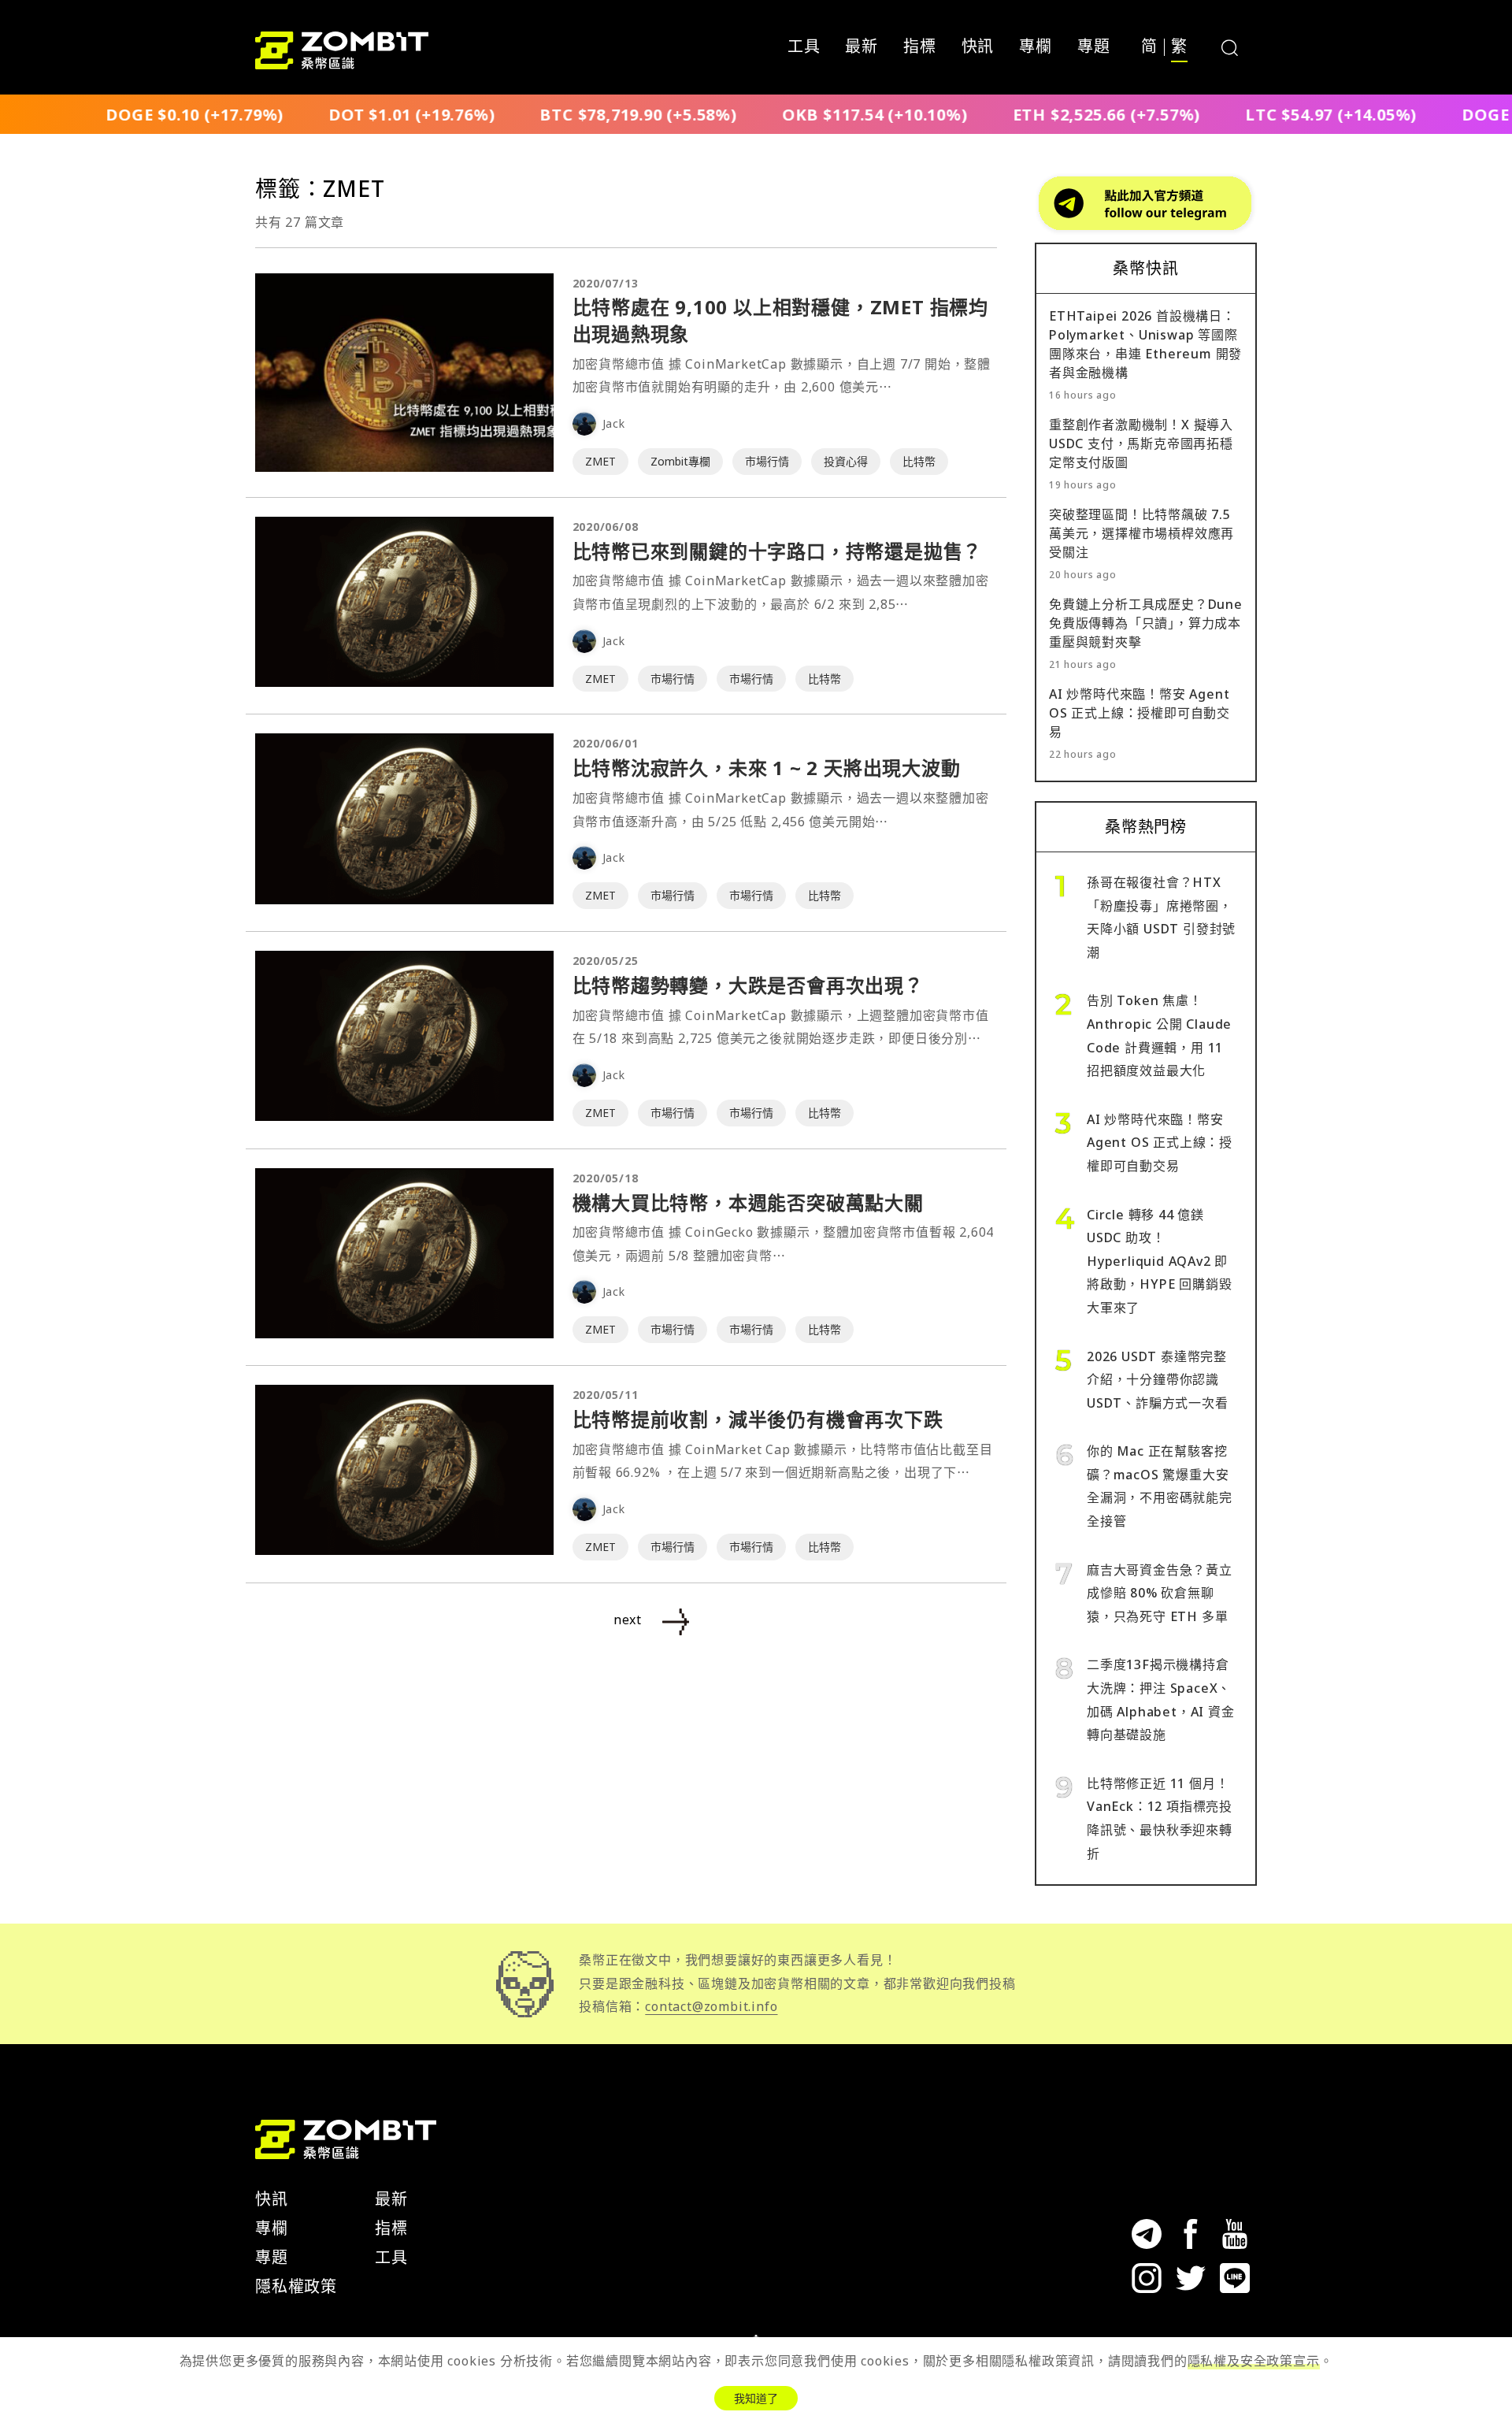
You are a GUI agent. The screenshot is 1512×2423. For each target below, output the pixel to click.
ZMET (600, 461)
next (628, 1620)
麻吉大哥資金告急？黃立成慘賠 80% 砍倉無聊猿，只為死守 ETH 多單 (1160, 1593)
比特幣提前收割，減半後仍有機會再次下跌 (758, 1419)
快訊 (978, 47)
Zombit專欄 (680, 461)
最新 (862, 47)
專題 (1094, 47)
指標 (920, 47)
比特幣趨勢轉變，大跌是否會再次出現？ (748, 985)
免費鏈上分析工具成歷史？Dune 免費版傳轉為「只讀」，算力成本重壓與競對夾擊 (1146, 623)
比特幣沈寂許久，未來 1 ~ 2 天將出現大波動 (767, 768)
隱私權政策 (296, 2286)
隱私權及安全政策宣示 (1254, 2361)
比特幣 (919, 461)
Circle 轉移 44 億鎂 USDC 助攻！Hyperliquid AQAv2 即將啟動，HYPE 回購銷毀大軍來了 (1159, 1261)
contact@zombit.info (711, 2006)
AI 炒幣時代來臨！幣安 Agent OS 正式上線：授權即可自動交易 (1140, 713)
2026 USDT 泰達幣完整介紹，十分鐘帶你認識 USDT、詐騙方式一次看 (1158, 1380)
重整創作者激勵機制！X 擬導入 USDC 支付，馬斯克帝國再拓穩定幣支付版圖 (1141, 443)
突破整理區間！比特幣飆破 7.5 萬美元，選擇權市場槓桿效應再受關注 (1141, 533)
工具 (804, 47)
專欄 (1036, 47)
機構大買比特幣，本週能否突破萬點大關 (748, 1202)
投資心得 (846, 461)
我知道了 (756, 2398)
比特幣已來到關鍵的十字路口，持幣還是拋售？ (778, 551)
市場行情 (767, 461)
